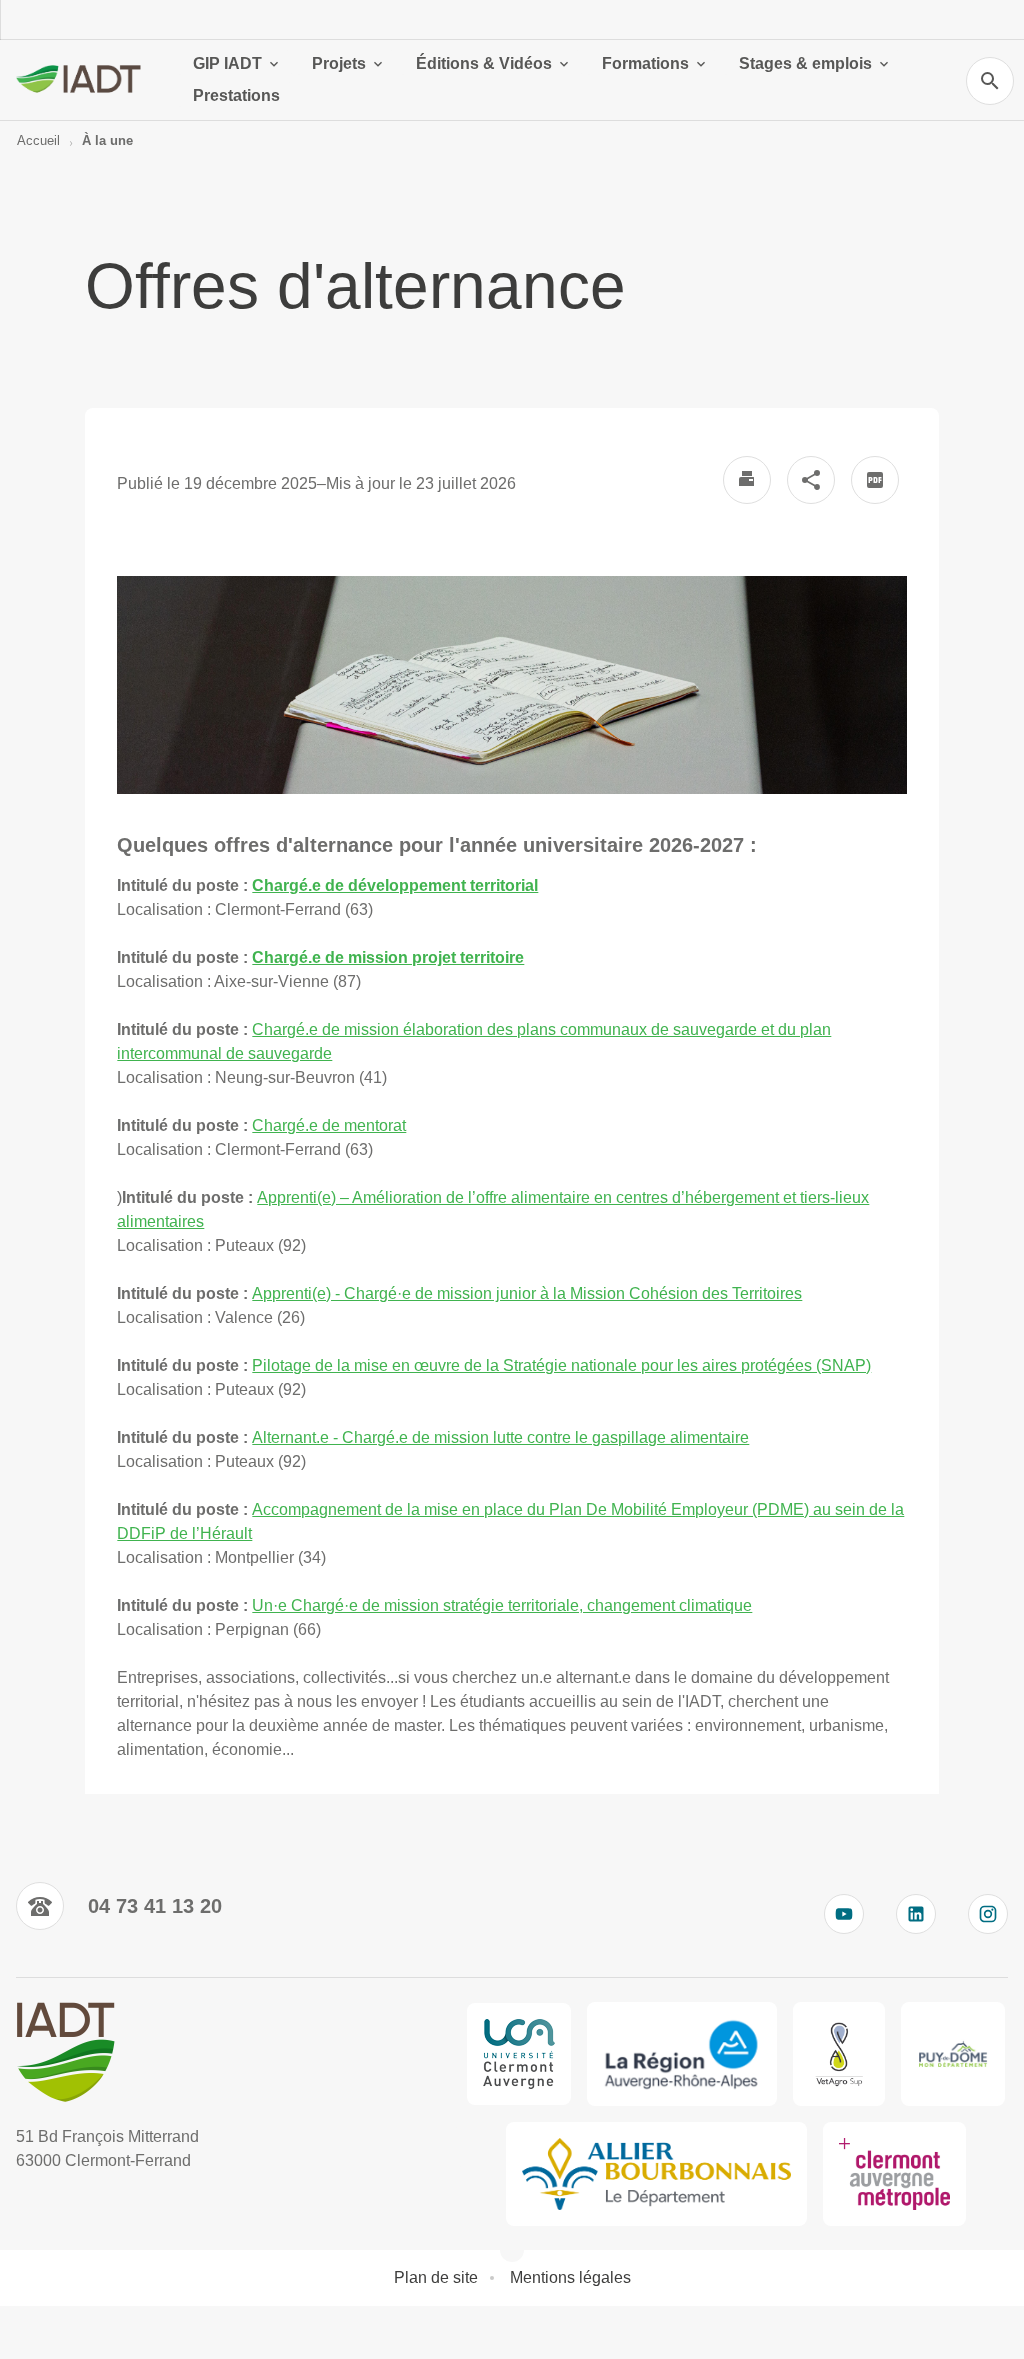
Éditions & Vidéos (484, 63)
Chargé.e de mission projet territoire (388, 957)
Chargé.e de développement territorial (395, 885)
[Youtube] (844, 1914)
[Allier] (656, 2174)
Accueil (38, 140)
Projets (339, 63)
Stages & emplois (805, 63)
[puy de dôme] (953, 2054)
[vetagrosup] (838, 2054)
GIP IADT (227, 63)
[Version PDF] (875, 480)
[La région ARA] (682, 2054)
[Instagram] (988, 1914)
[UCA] (519, 2054)
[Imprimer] (747, 480)
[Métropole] (895, 2174)
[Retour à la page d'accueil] (80, 80)
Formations (645, 63)
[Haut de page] (28, 2331)
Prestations (236, 95)
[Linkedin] (916, 1914)
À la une (107, 140)
